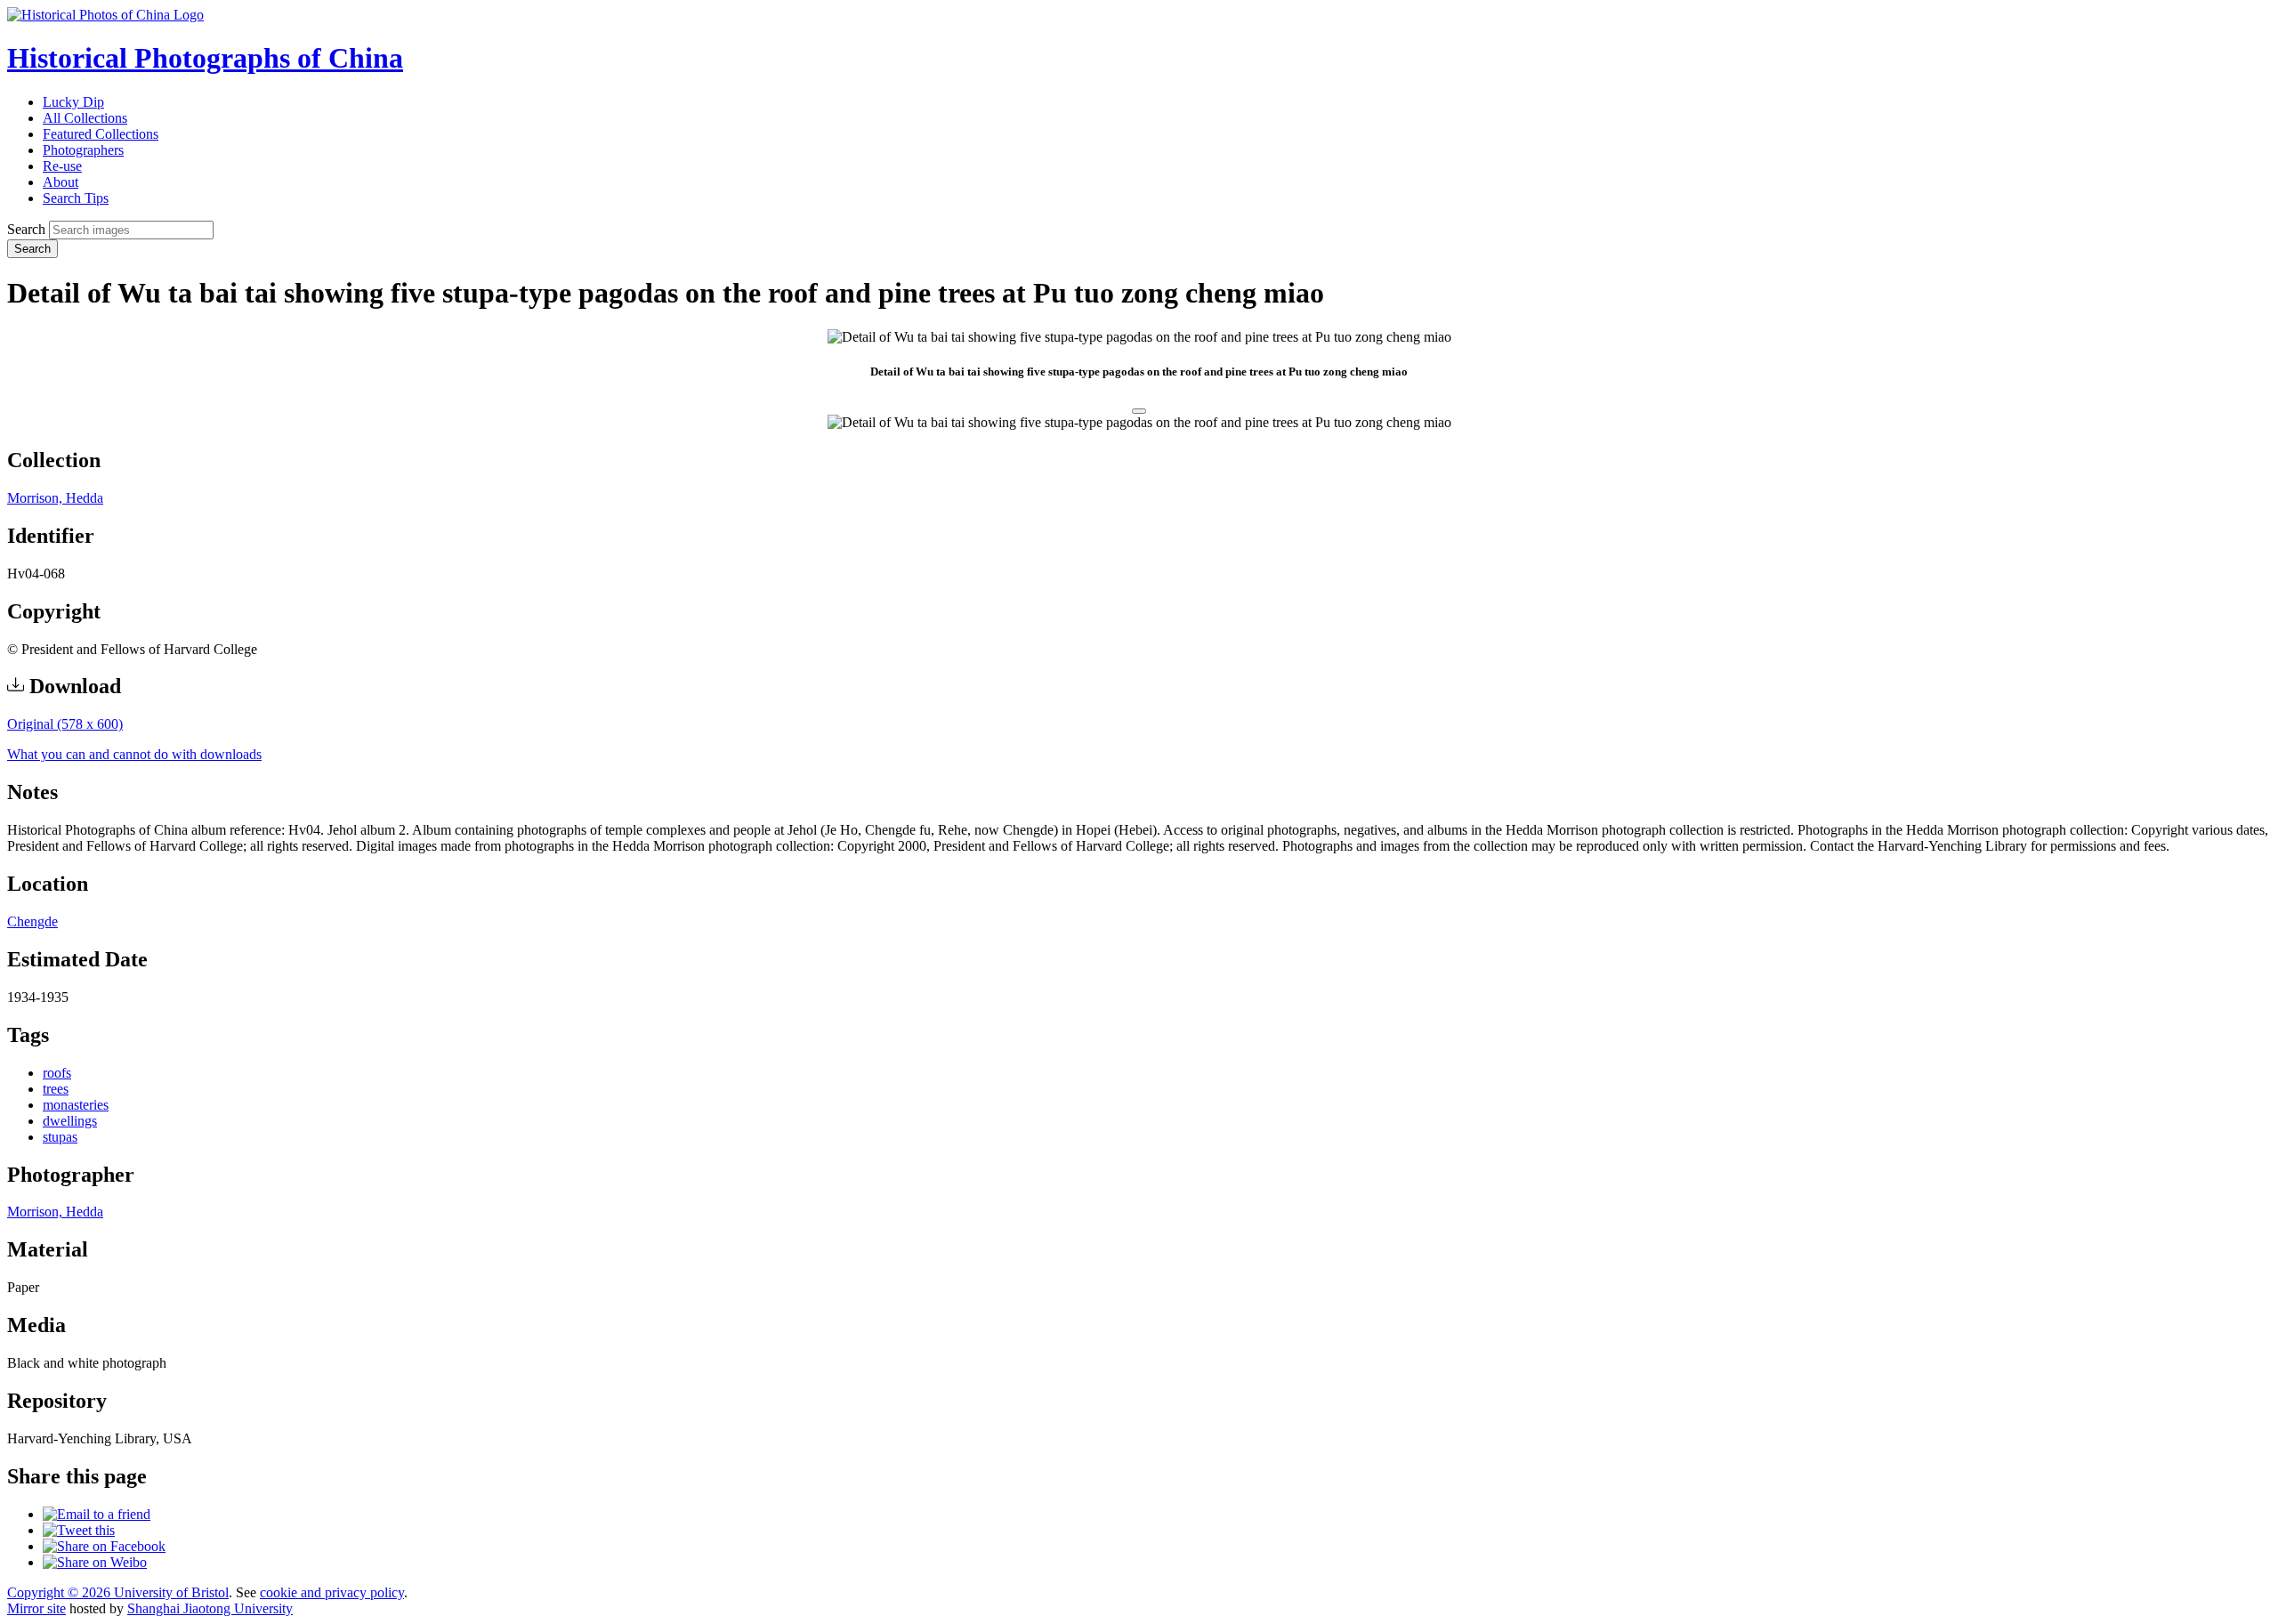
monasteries (76, 1105)
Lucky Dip (73, 102)
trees (56, 1089)
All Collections (85, 118)
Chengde (32, 921)
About (61, 182)
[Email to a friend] (97, 1514)
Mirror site (36, 1608)
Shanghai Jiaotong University (210, 1608)
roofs (57, 1073)
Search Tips (76, 198)
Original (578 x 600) (65, 724)
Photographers (83, 150)
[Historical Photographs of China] (105, 15)
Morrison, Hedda (55, 498)
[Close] (1139, 411)
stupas (60, 1137)
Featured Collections (101, 134)
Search (26, 229)
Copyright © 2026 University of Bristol (118, 1592)
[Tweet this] (79, 1530)
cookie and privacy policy (332, 1592)
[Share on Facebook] (104, 1546)
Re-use (62, 166)
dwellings (70, 1121)
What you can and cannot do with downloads (134, 754)
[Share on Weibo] (95, 1562)
